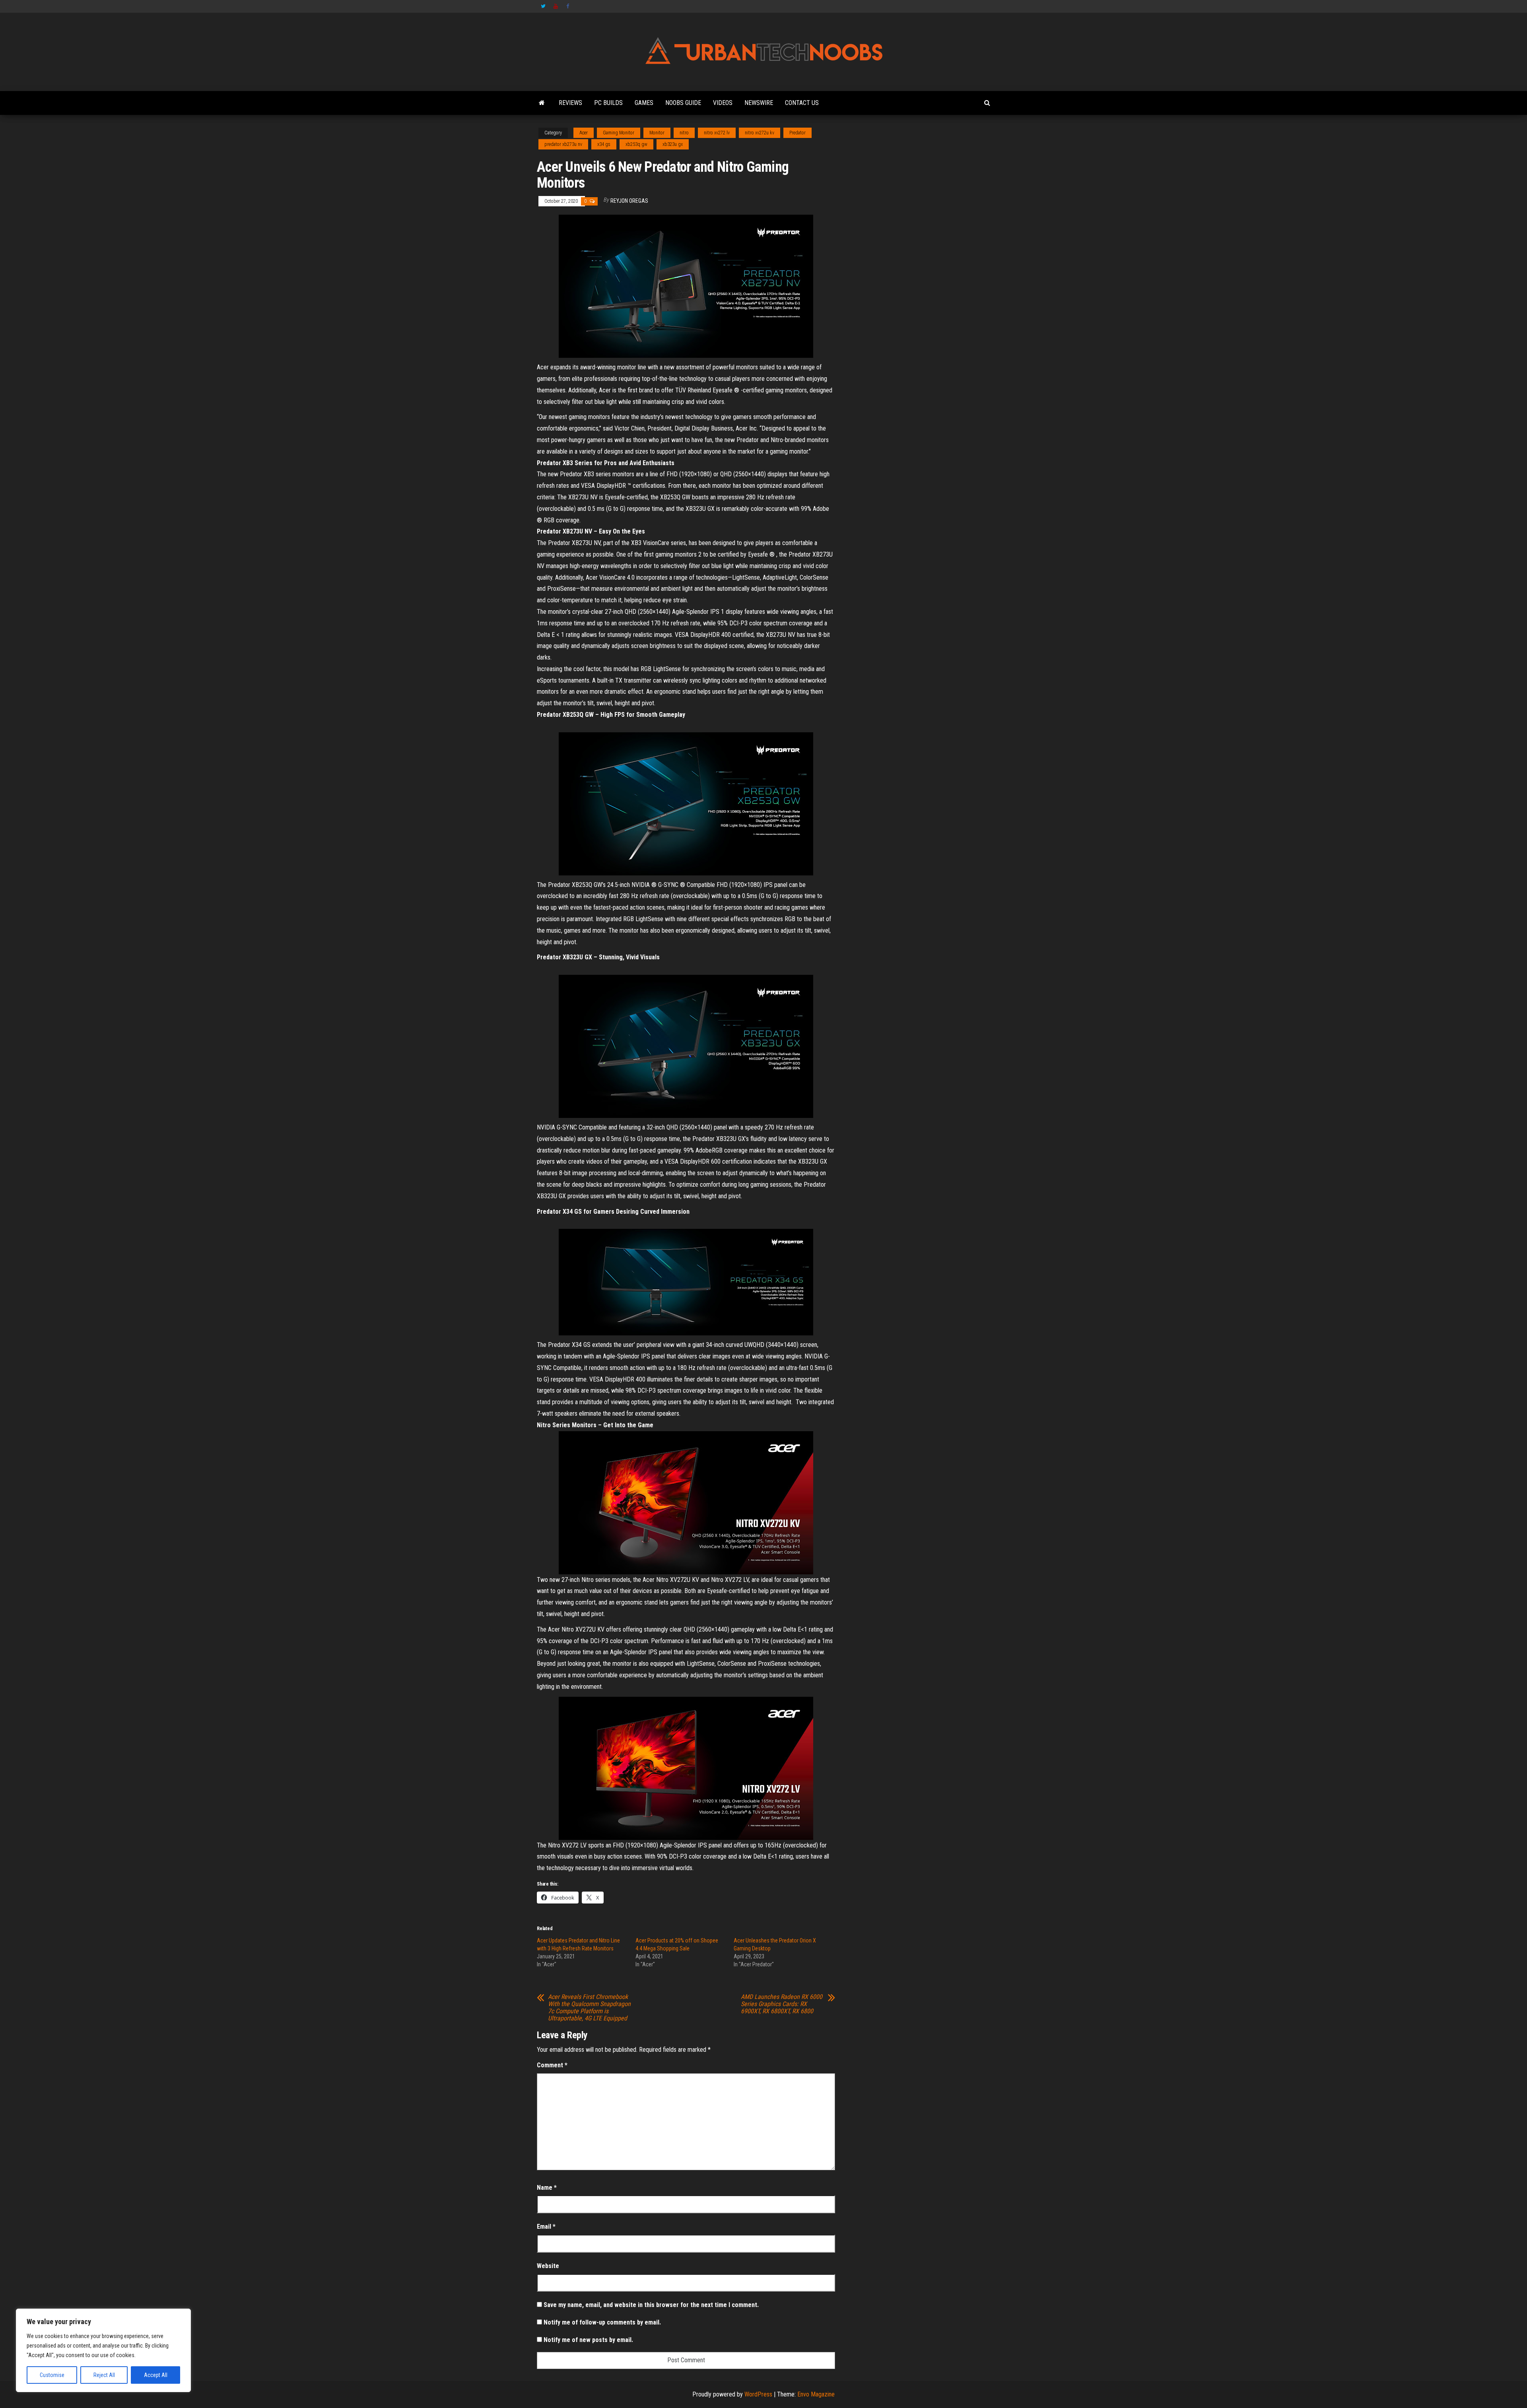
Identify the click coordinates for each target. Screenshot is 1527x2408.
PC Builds (608, 103)
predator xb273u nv (563, 144)
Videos (723, 103)
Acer (584, 133)
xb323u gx (673, 144)
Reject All (104, 2375)
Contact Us (802, 103)
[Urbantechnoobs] (542, 103)
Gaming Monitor (619, 133)
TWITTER (543, 6)
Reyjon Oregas (629, 201)
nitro (684, 133)
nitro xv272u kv (760, 133)
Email (546, 2227)
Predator (797, 133)
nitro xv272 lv (717, 133)
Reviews (570, 103)
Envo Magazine (816, 2394)
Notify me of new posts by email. (588, 2340)
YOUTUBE (556, 6)
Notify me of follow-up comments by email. (602, 2322)
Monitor (657, 133)
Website (548, 2266)
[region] (103, 2350)
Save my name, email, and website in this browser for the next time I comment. (651, 2305)
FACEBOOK (569, 6)
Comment (552, 2065)
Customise (52, 2375)
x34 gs (604, 144)
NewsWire (759, 103)
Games (644, 103)
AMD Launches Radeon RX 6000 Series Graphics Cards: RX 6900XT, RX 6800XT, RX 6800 (782, 2004)
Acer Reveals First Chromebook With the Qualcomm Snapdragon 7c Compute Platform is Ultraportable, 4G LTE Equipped (589, 2008)
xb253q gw (636, 144)
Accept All (156, 2375)
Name (547, 2188)
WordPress (758, 2394)
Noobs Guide (683, 103)
